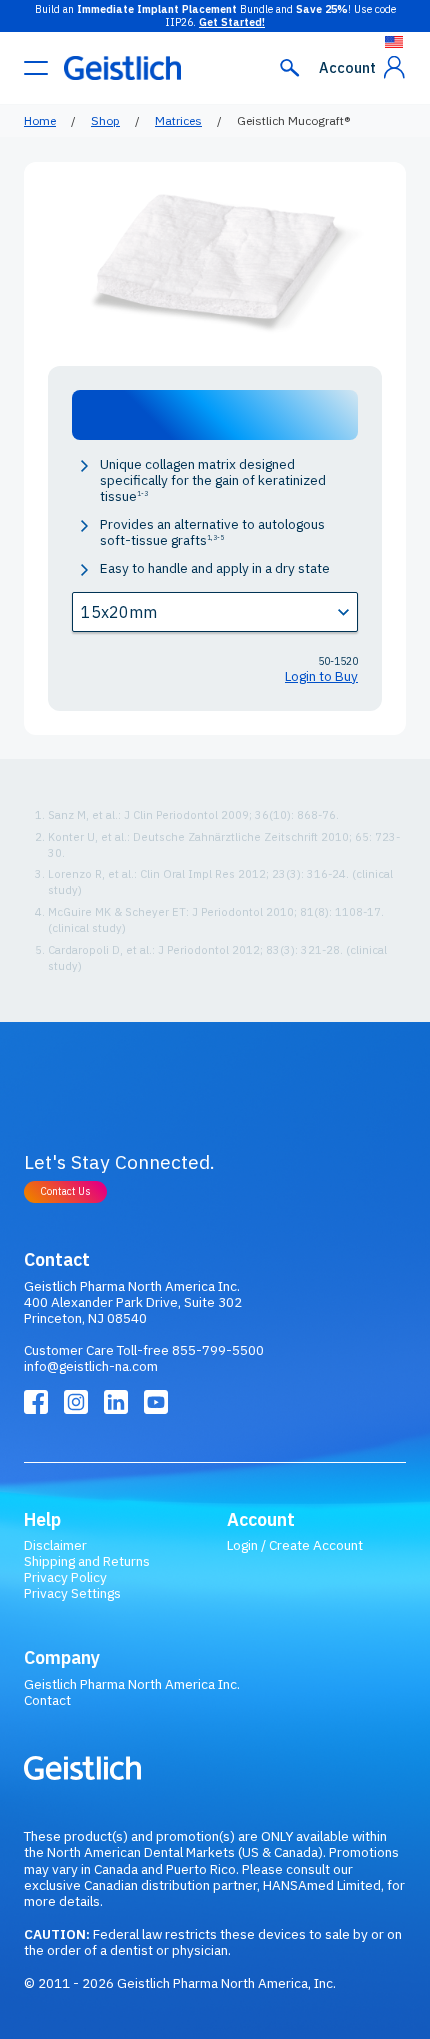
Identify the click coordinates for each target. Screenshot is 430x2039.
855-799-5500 (218, 1350)
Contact (47, 1700)
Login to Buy (321, 676)
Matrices (178, 120)
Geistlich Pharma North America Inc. (132, 1684)
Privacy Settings (72, 1593)
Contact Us (65, 1191)
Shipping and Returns (87, 1561)
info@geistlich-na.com (91, 1366)
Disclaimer (55, 1545)
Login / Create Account (295, 1545)
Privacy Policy (65, 1577)
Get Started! (232, 22)
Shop (105, 120)
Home (40, 120)
